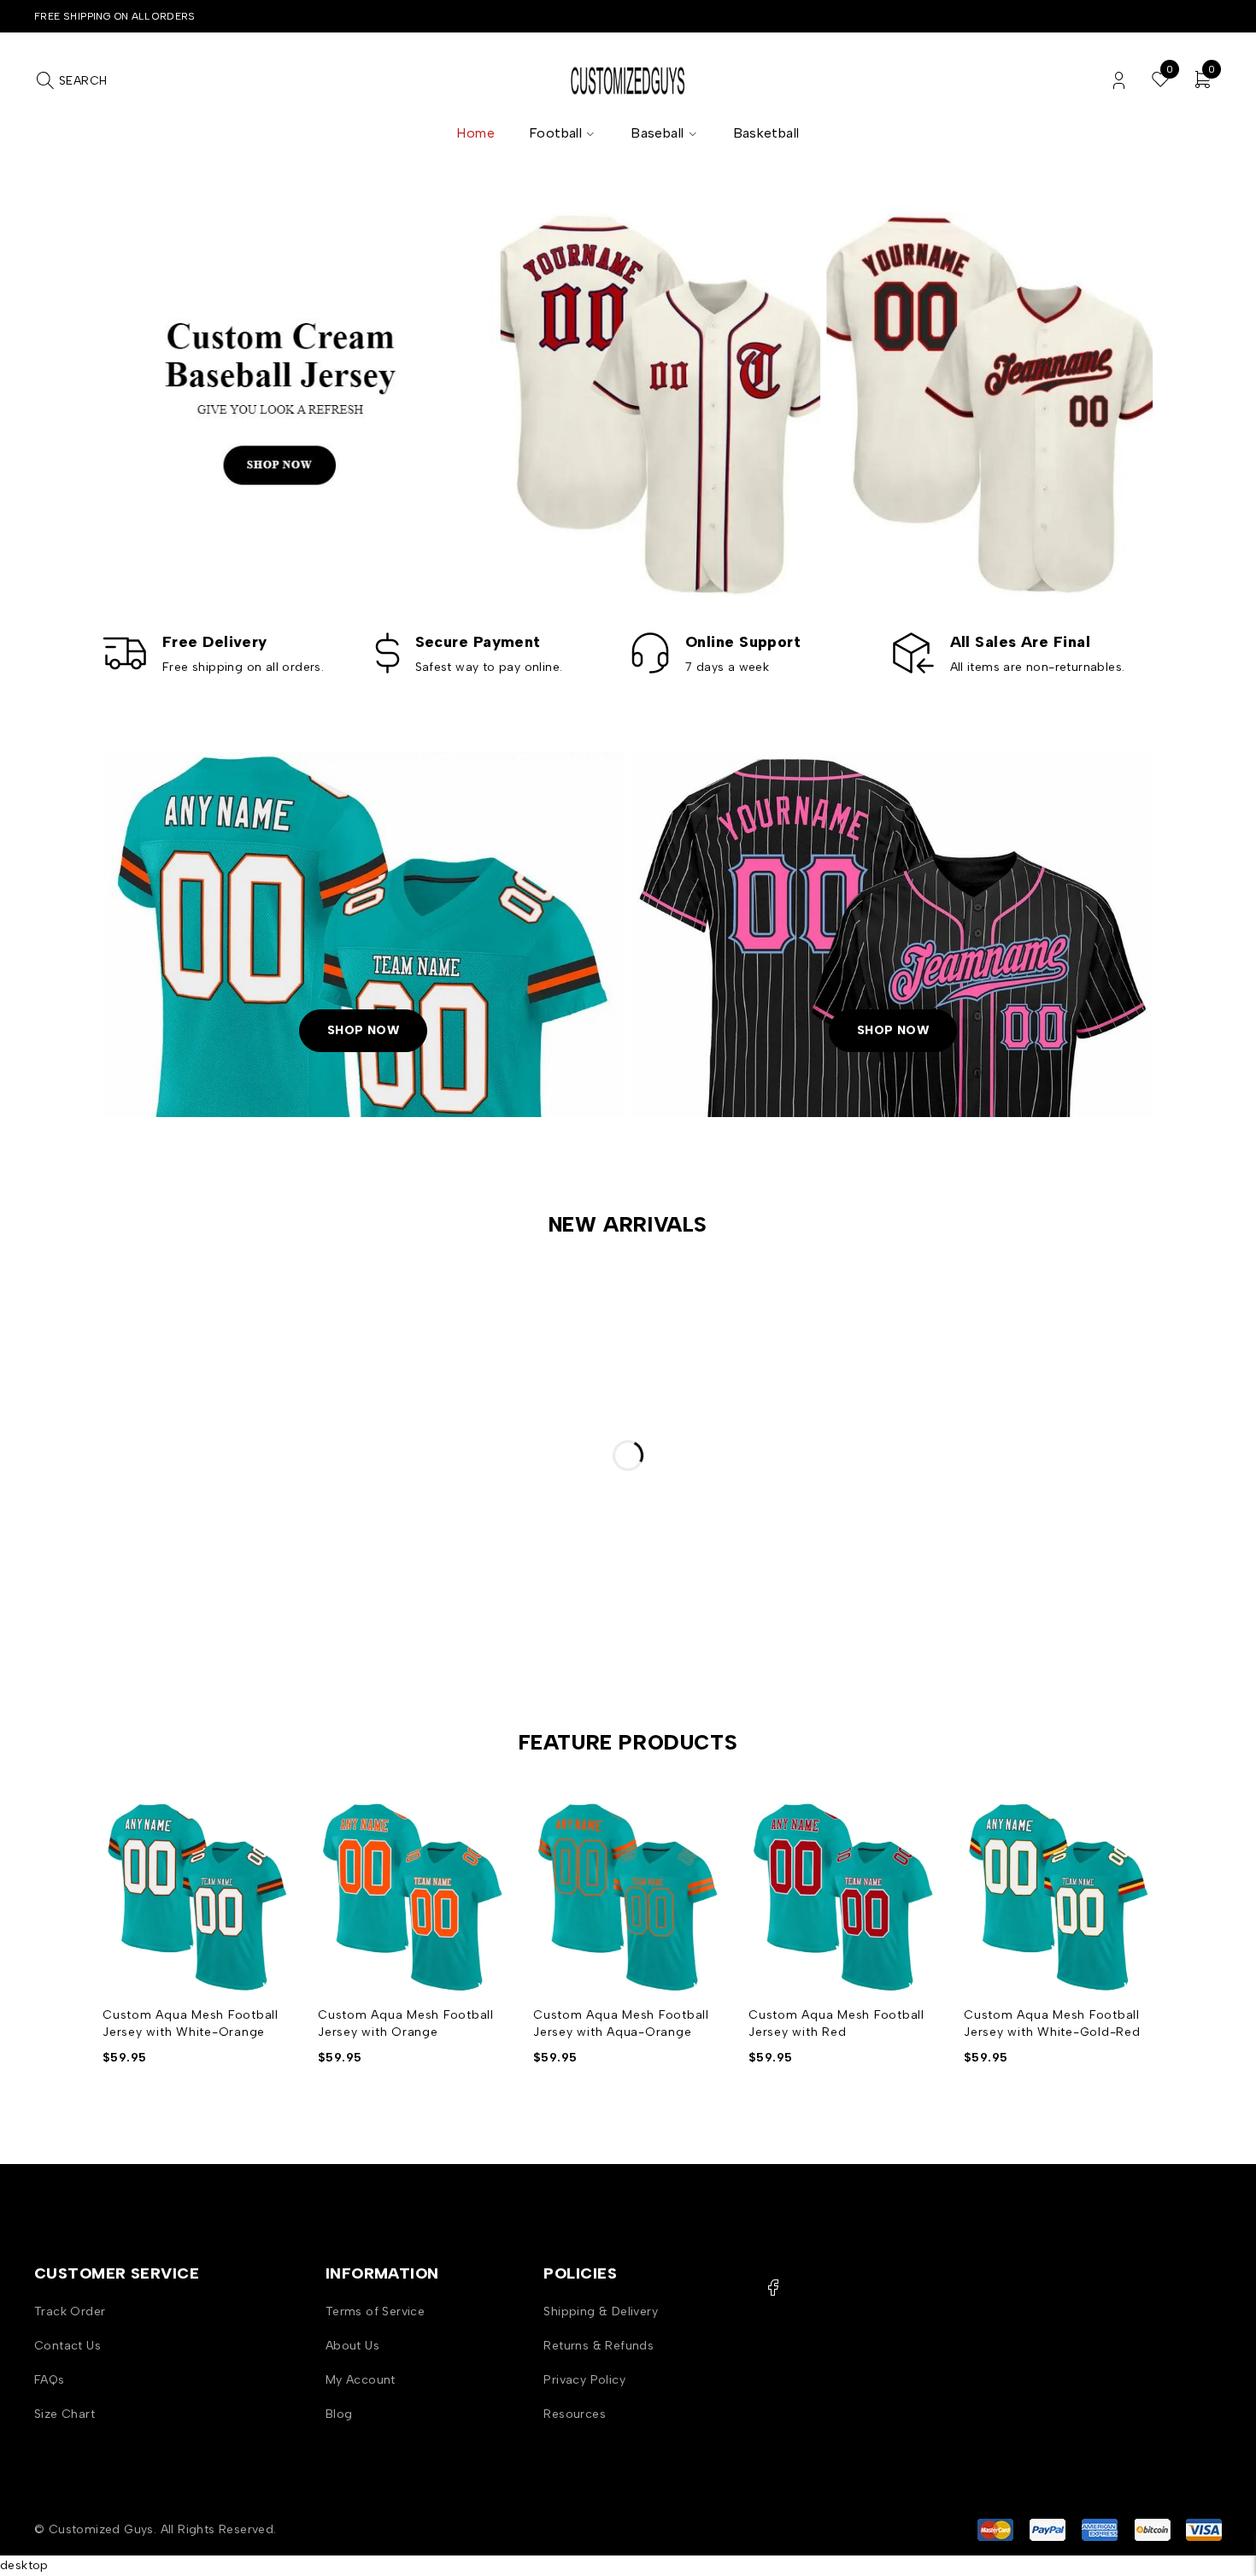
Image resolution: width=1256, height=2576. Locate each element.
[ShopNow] (363, 935)
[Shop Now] (628, 401)
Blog (339, 2414)
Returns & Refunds (599, 2346)
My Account (361, 2380)
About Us (352, 2346)
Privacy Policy (584, 2380)
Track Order (70, 2311)
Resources (575, 2414)
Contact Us (67, 2346)
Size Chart (65, 2414)
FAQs (50, 2380)
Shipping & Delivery (601, 2311)
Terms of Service (375, 2311)
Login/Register (1119, 81)
